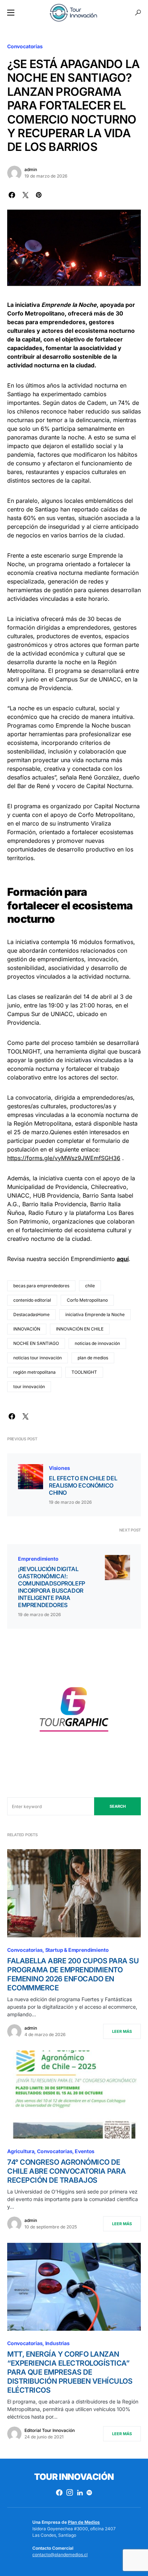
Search (118, 1806)
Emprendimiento (38, 1559)
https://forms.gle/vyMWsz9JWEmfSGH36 (64, 1158)
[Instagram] (70, 2492)
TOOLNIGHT (84, 1372)
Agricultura (21, 2151)
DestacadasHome (31, 1314)
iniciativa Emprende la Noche (95, 1314)
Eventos (85, 2151)
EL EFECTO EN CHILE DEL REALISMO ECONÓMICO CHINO (83, 1485)
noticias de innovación (97, 1343)
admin (31, 169)
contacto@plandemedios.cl (60, 2555)
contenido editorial (32, 1300)
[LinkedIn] (80, 2492)
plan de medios (93, 1358)
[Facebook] (59, 2492)
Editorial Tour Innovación (50, 2430)
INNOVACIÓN (27, 1329)
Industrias (57, 2343)
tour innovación (29, 1387)
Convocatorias (25, 46)
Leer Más (122, 2031)
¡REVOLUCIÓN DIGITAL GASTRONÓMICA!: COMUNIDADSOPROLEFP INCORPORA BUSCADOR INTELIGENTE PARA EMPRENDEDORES (52, 1587)
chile (90, 1286)
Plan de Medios (84, 2522)
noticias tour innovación (38, 1358)
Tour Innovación (74, 2477)
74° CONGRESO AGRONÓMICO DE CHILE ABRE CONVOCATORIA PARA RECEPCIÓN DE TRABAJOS (66, 2171)
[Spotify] (89, 2492)
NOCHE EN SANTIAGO (36, 1343)
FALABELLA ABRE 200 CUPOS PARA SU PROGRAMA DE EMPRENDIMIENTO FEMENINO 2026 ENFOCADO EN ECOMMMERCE (73, 1974)
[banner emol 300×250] (74, 1712)
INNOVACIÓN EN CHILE (80, 1329)
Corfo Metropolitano (87, 1300)
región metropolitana (34, 1372)
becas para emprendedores (41, 1286)
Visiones (59, 1468)
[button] (11, 13)
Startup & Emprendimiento (77, 1950)
